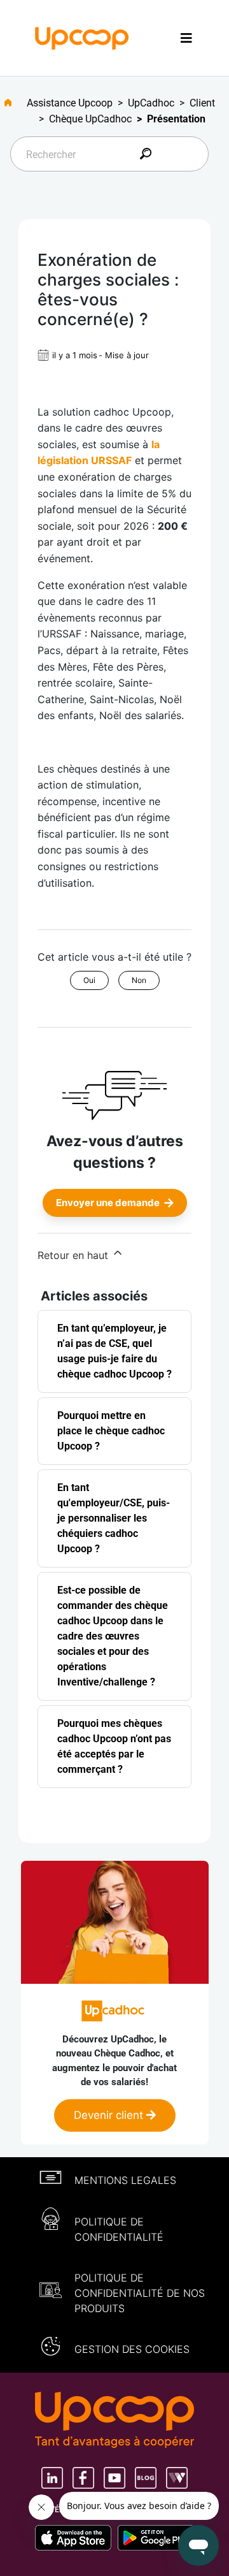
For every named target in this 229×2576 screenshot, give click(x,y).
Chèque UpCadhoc (90, 119)
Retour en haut (74, 1255)
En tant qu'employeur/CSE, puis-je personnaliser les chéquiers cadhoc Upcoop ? (114, 1518)
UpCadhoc (151, 103)
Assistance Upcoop (70, 103)
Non (139, 980)
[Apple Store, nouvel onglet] (76, 2538)
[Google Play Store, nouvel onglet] (156, 2538)
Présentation (176, 119)
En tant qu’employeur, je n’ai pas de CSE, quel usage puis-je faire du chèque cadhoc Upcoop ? (114, 1351)
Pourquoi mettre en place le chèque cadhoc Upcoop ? (111, 1431)
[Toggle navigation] (186, 38)
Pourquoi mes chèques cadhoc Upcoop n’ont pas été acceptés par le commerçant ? (114, 1746)
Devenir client (110, 2115)
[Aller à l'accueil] (13, 103)
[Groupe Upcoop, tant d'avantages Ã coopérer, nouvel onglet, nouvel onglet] (114, 2421)
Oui (89, 980)
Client (202, 103)
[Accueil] (82, 37)
